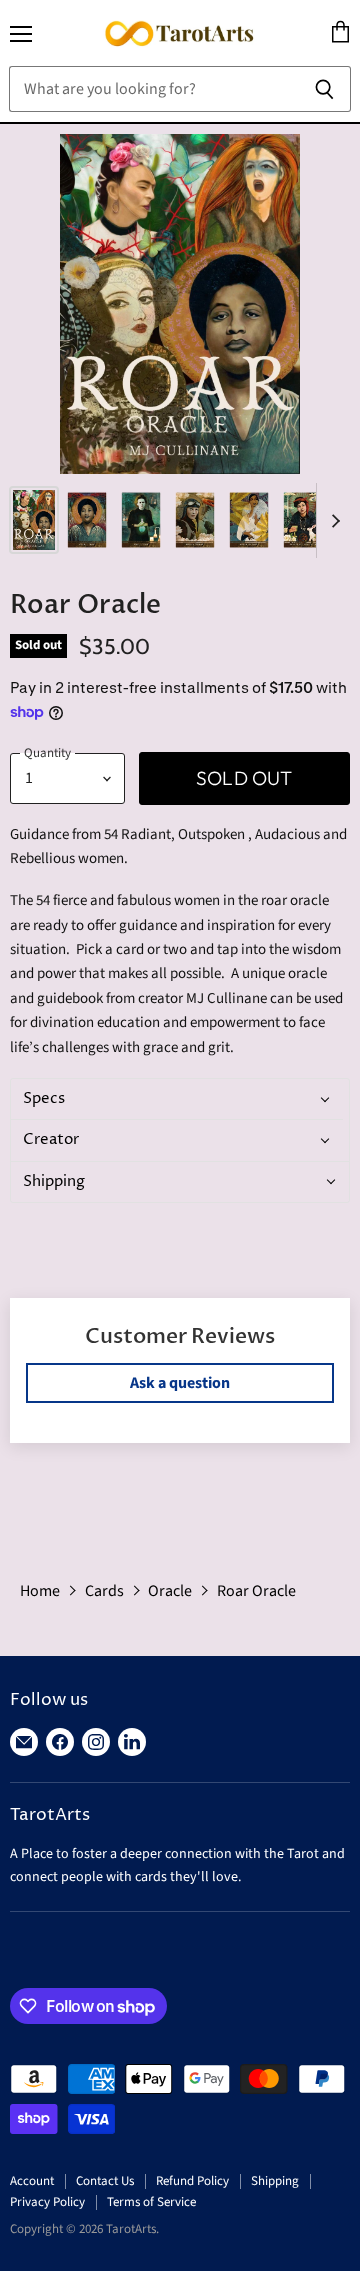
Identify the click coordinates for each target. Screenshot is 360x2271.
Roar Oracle (256, 1591)
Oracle (170, 1591)
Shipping (275, 2181)
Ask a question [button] (180, 1383)
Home (40, 1591)
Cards (104, 1591)
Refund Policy (192, 2181)
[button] (177, 1099)
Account (32, 2181)
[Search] (324, 89)
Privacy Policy (47, 2202)
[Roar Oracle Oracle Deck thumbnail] (34, 520)
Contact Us (105, 2181)
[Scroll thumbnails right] (332, 520)
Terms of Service (151, 2202)
